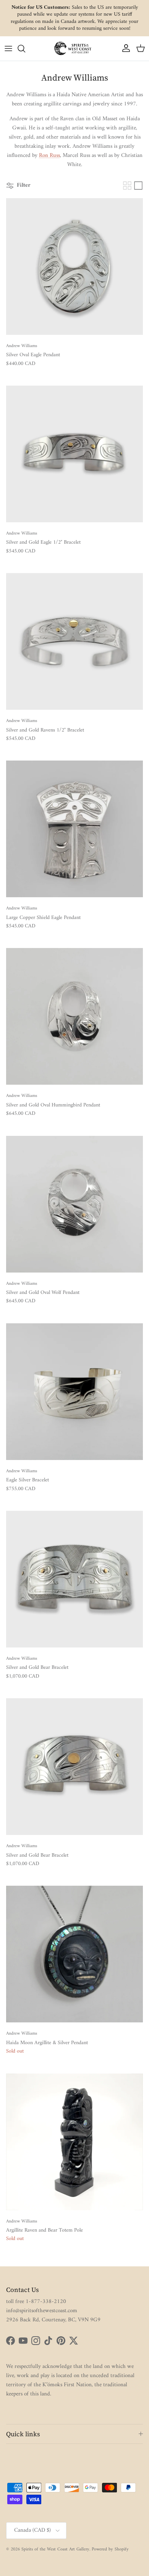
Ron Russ (49, 156)
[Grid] (127, 186)
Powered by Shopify (110, 2549)
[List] (138, 186)
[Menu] (8, 48)
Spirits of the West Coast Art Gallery (55, 2549)
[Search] (25, 48)
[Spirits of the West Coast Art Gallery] (74, 48)
